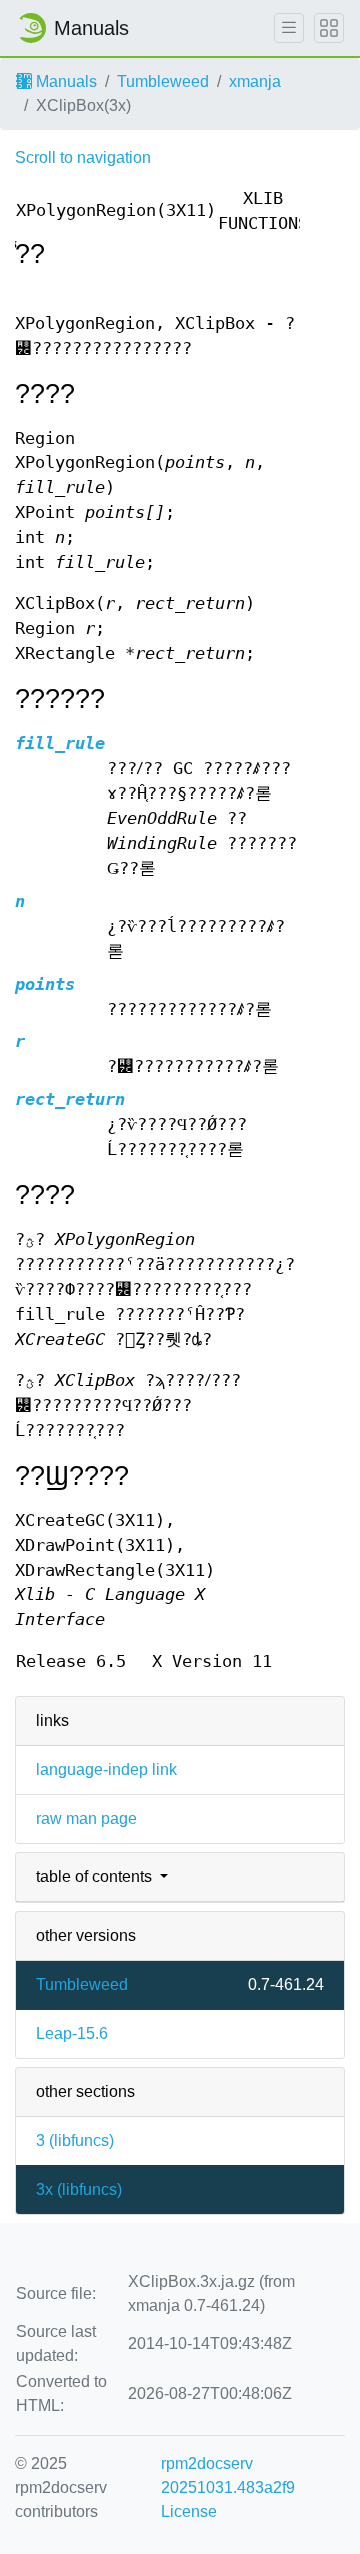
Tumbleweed (163, 81)
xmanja (255, 81)
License (189, 2511)
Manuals (64, 81)
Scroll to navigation (83, 157)
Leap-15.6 (72, 2033)
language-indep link (106, 1769)
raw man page (86, 1818)
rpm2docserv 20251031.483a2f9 (228, 2475)
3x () (79, 2189)
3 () (75, 2140)
